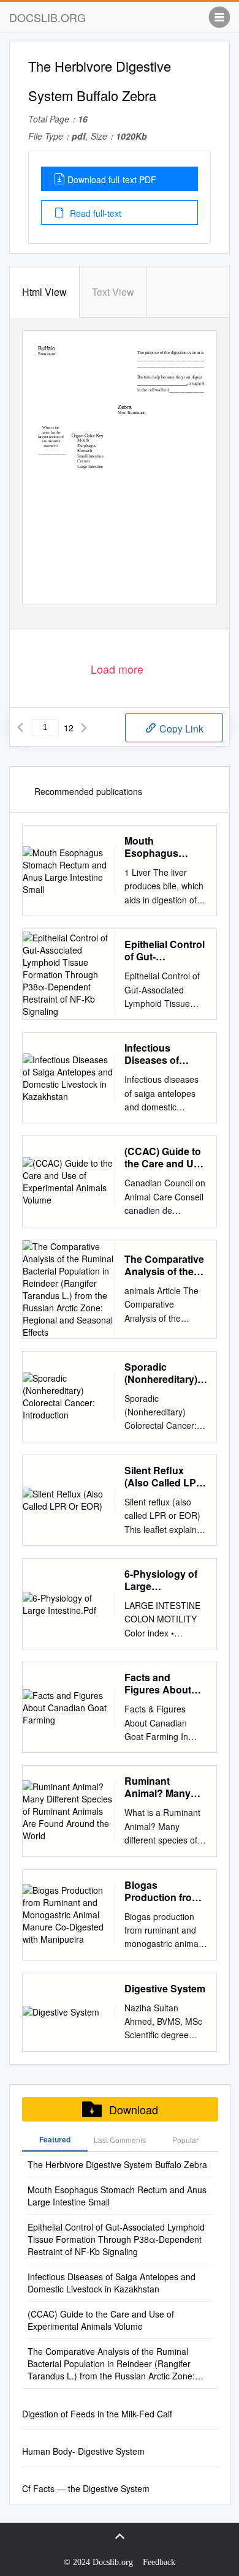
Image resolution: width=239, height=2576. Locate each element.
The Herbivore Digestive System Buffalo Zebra (117, 2164)
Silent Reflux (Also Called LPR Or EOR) (164, 1477)
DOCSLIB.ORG (47, 17)
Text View (113, 292)
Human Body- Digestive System (83, 2451)
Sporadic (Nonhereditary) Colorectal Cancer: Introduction (161, 1373)
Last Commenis (120, 2140)
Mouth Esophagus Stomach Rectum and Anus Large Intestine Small (165, 847)
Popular (185, 2140)
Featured (55, 2139)
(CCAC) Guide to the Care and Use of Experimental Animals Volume (165, 1158)
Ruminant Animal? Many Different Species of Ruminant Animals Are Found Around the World (164, 1787)
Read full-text (94, 213)
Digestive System (165, 1989)
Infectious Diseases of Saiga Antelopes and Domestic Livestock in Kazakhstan (163, 1054)
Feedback (159, 2562)
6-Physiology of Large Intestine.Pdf (161, 1580)
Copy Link (180, 729)
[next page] (84, 728)
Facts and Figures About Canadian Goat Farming (159, 1684)
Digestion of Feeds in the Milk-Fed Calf (97, 2414)
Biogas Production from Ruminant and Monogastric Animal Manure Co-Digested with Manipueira (164, 1891)
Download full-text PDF (112, 179)
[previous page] (20, 728)
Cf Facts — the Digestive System (86, 2488)
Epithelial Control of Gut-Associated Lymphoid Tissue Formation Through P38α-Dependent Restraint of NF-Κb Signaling (165, 951)
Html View (44, 292)
